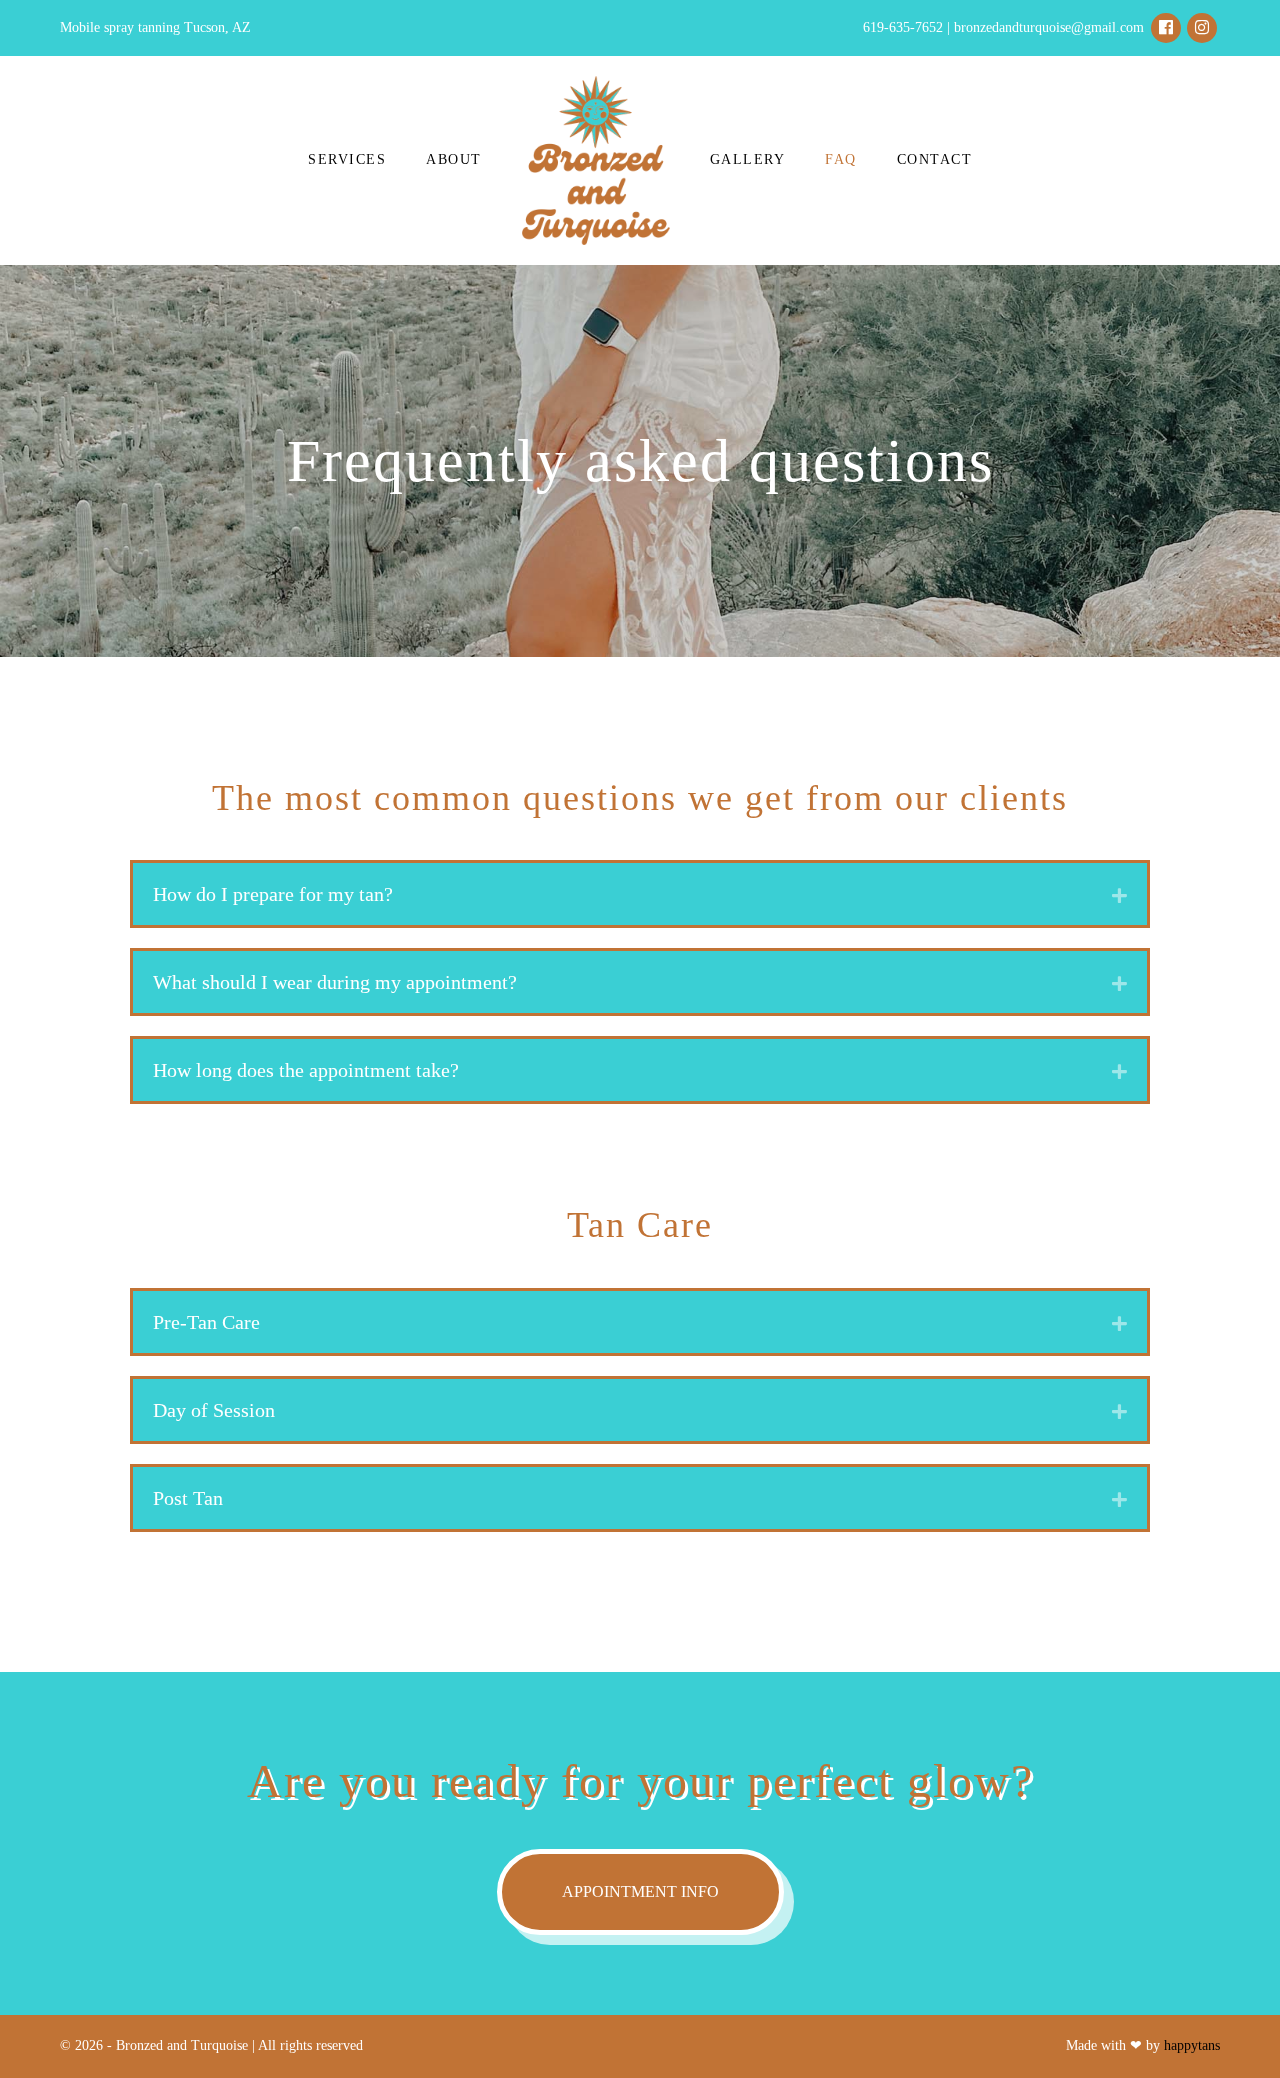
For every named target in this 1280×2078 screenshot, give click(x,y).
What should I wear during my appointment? (335, 982)
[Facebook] (1166, 28)
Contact (935, 159)
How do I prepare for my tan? (273, 894)
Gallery (748, 159)
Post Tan (188, 1498)
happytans (1192, 2045)
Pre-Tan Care (206, 1322)
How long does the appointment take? (306, 1070)
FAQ (841, 159)
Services (347, 159)
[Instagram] (1202, 28)
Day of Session (214, 1410)
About (454, 159)
